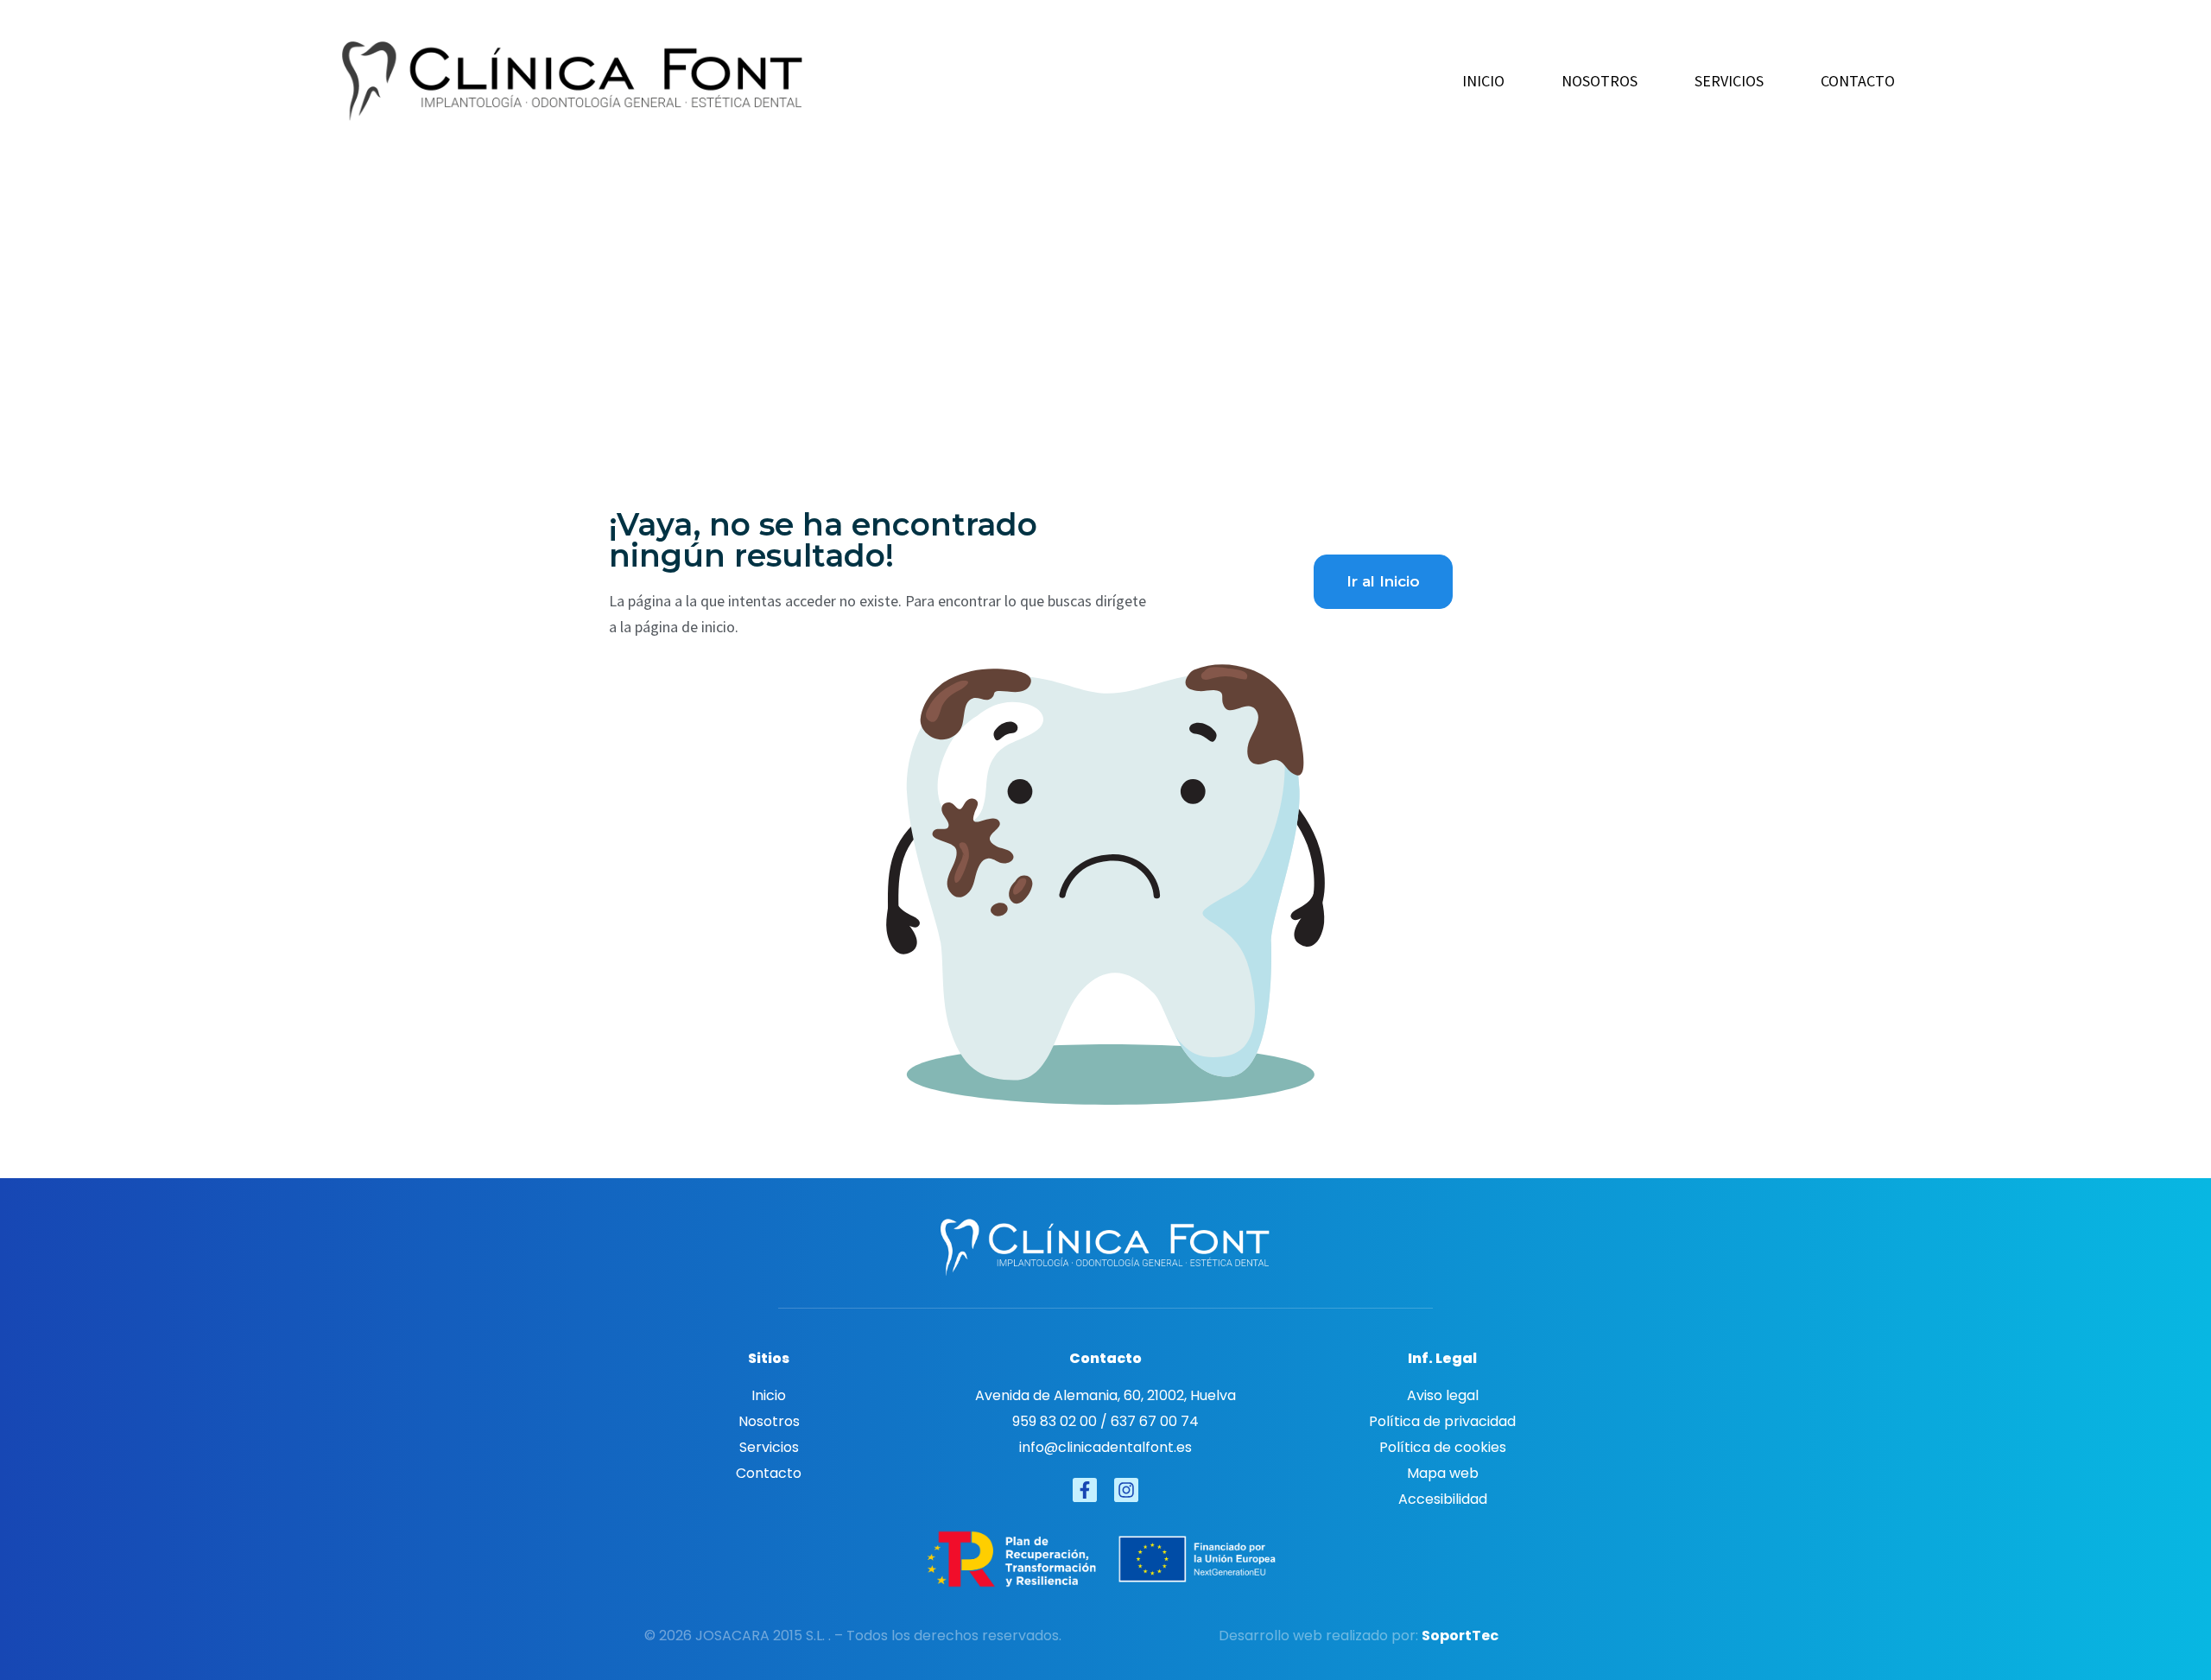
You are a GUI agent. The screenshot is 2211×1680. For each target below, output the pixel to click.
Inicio (1483, 81)
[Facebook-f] (1085, 1490)
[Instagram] (1126, 1490)
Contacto (1858, 81)
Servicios (1729, 81)
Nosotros (1600, 81)
